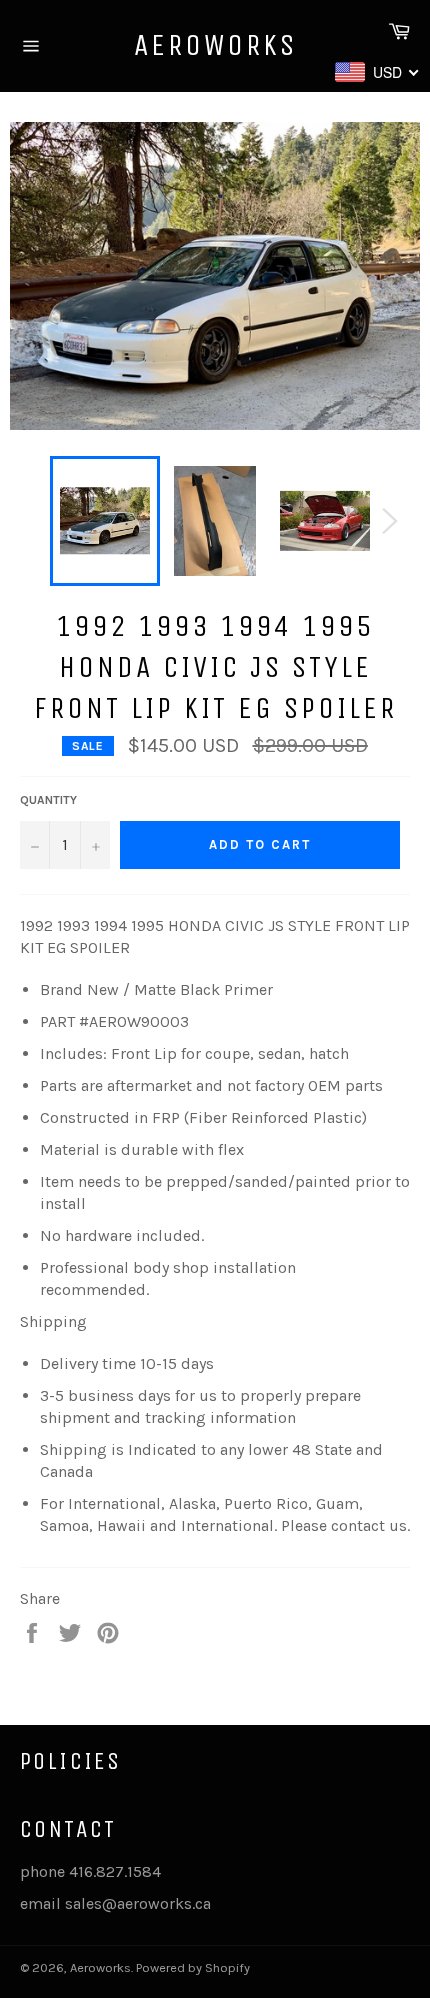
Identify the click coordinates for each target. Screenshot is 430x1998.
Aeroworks (215, 45)
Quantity (48, 800)
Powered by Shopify (193, 1967)
